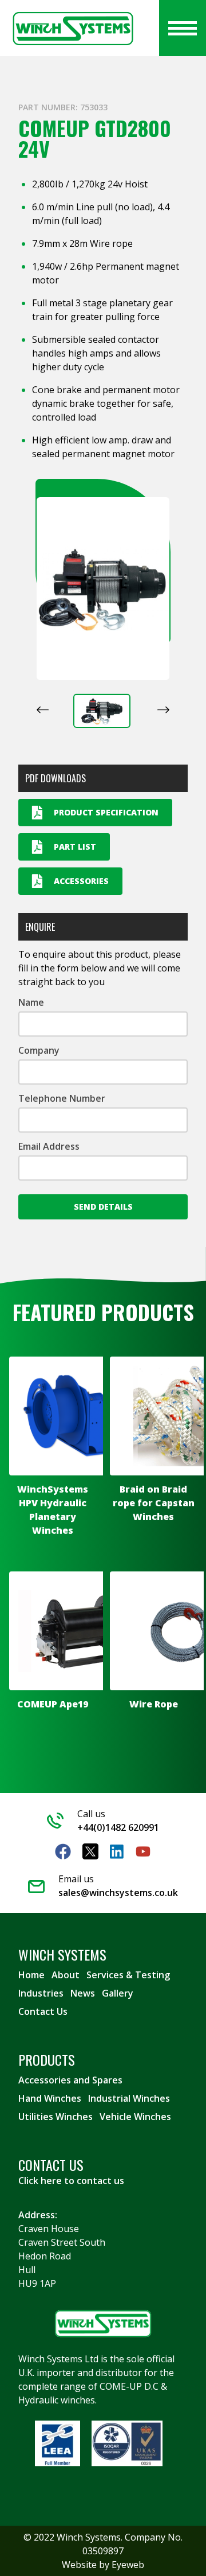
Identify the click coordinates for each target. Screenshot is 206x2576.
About (66, 1975)
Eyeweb (128, 2565)
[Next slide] (163, 710)
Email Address (49, 1146)
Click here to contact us (71, 2181)
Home (31, 1975)
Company (39, 1050)
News (83, 1993)
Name (31, 1002)
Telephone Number (62, 1098)
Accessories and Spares (70, 2080)
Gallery (118, 1993)
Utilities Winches (56, 2117)
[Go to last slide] (43, 710)
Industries (41, 1993)
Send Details (103, 1207)
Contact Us (43, 2011)
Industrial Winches (129, 2098)
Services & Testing (128, 1975)
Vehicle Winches (135, 2117)
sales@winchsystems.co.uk (118, 1893)
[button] (102, 711)
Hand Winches (50, 2098)
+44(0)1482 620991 (118, 1827)
